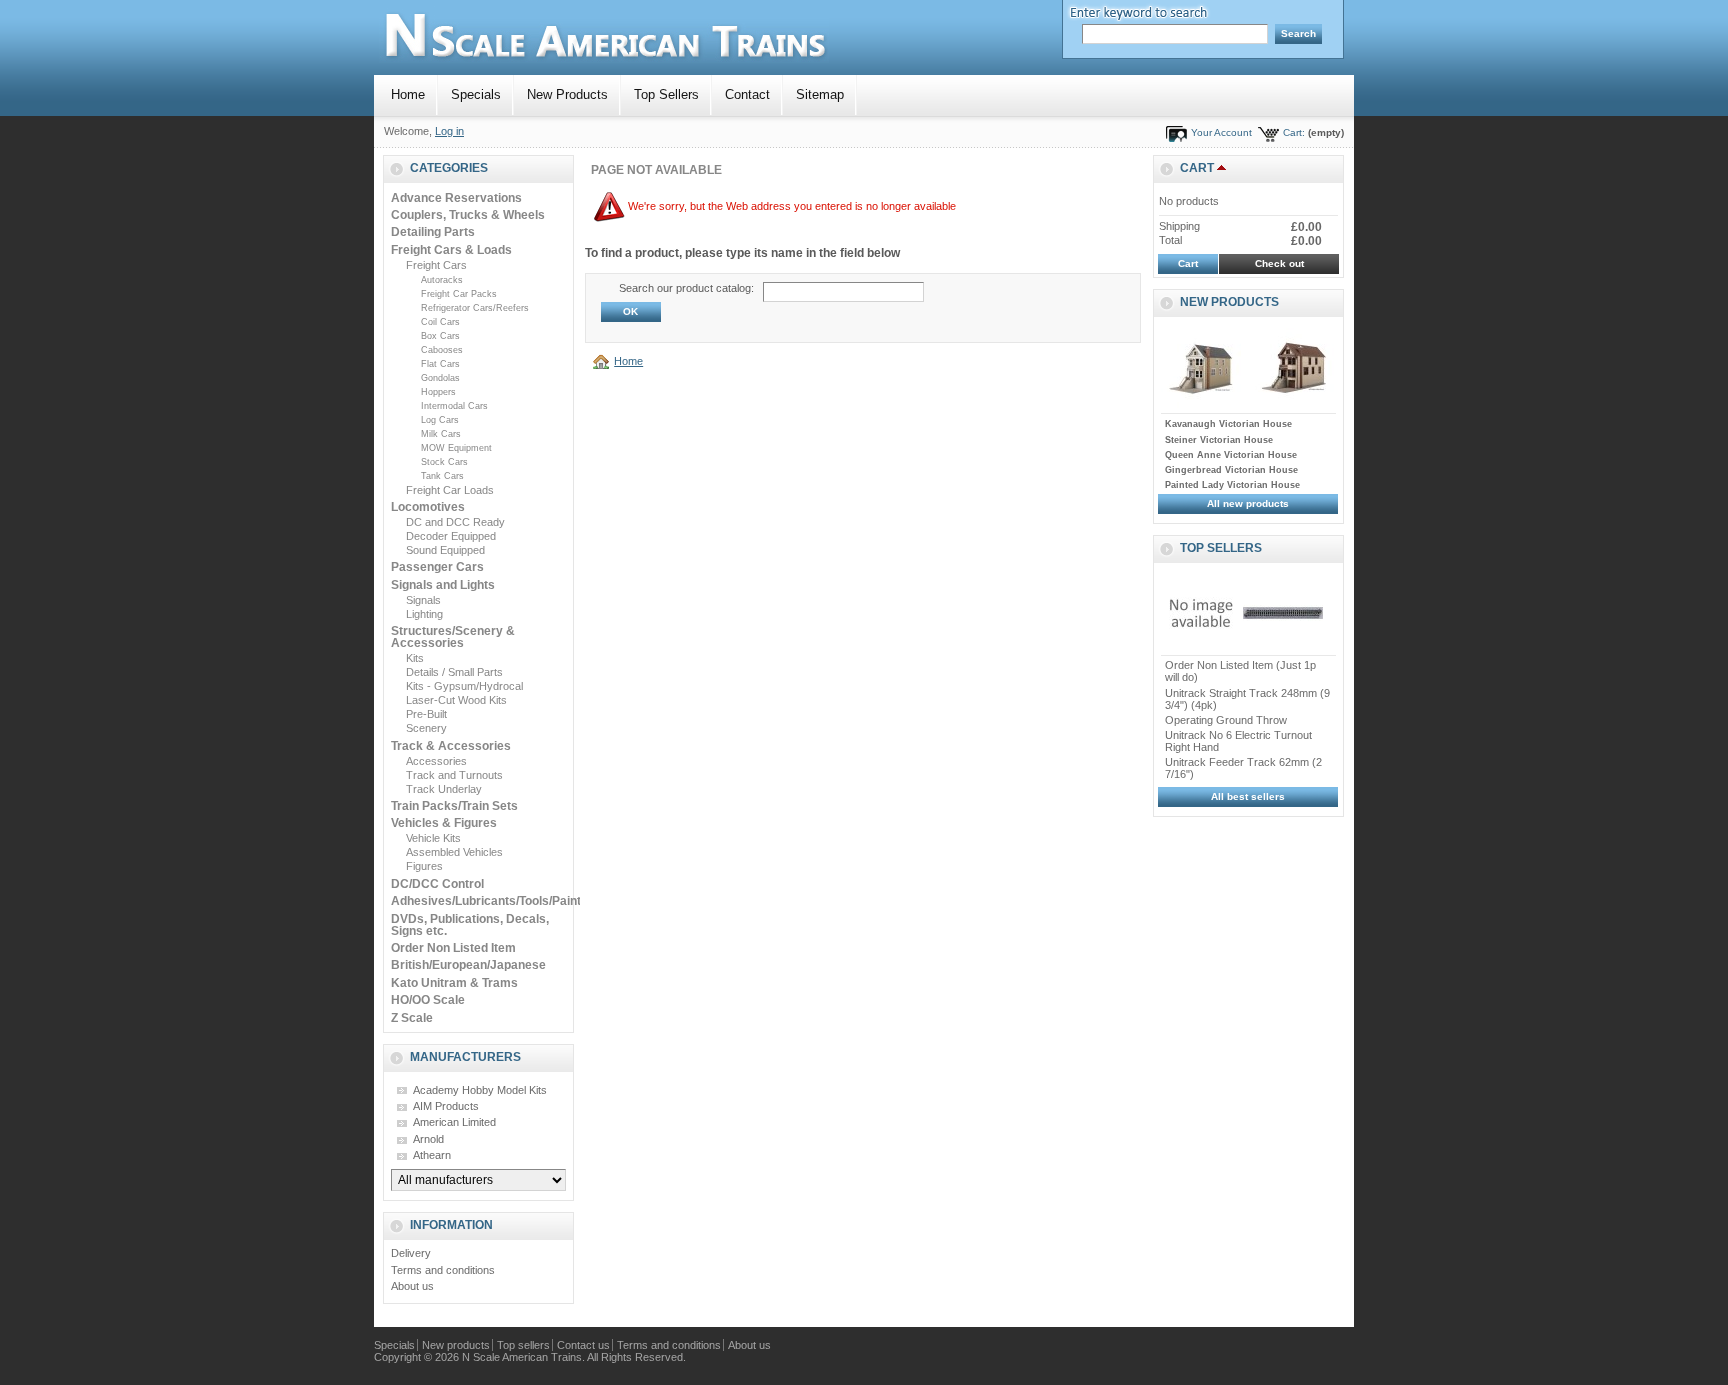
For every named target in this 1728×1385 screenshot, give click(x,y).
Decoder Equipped (451, 536)
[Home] (604, 361)
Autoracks (442, 280)
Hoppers (438, 392)
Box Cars (440, 336)
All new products (1248, 503)
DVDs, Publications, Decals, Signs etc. (470, 925)
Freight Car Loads (450, 490)
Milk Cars (441, 434)
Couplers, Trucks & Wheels (468, 215)
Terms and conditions (443, 1270)
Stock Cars (444, 462)
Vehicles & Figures (444, 823)
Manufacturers (465, 1057)
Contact (747, 94)
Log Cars (440, 420)
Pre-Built (426, 714)
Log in (449, 131)
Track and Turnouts (454, 775)
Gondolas (440, 378)
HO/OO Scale (428, 1000)
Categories (449, 168)
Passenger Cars (437, 567)
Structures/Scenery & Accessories (453, 637)
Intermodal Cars (454, 406)
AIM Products (446, 1106)
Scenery (426, 728)
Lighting (424, 614)
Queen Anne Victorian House (1231, 455)
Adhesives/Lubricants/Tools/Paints (489, 901)
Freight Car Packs (459, 294)
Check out (1279, 263)
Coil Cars (440, 322)
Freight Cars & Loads (451, 250)
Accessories (436, 761)
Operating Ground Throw (1226, 720)
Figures (424, 866)
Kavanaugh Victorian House (1228, 424)
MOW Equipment (456, 448)
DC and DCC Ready (455, 522)
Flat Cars (440, 364)
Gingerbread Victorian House (1231, 470)
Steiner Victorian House (1219, 440)
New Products (567, 94)
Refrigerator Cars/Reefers (475, 308)
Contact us (583, 1345)
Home (408, 94)
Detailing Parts (433, 232)
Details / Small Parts (454, 672)
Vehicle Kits (433, 838)
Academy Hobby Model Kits (480, 1090)
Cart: (1294, 132)
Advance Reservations (456, 198)
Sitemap (820, 94)
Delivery (411, 1253)
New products (1229, 302)
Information (451, 1225)
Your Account (1221, 132)
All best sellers (1248, 796)
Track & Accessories (451, 746)
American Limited (454, 1122)
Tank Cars (442, 476)
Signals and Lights (443, 585)
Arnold (428, 1139)
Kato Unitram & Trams (454, 983)
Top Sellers (666, 94)
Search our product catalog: (686, 288)
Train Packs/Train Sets (454, 806)
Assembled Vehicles (454, 852)
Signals (423, 600)
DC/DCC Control (437, 884)
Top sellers (1221, 548)
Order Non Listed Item (453, 948)
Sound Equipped (445, 550)
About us (412, 1286)
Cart (1197, 168)
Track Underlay (444, 789)
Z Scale (412, 1018)
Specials (476, 94)
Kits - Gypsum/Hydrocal (464, 686)
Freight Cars (436, 265)
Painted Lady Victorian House (1232, 485)
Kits (415, 658)
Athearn (432, 1155)
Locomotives (428, 507)
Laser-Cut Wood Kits (456, 700)
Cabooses (442, 350)
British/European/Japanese (468, 965)
